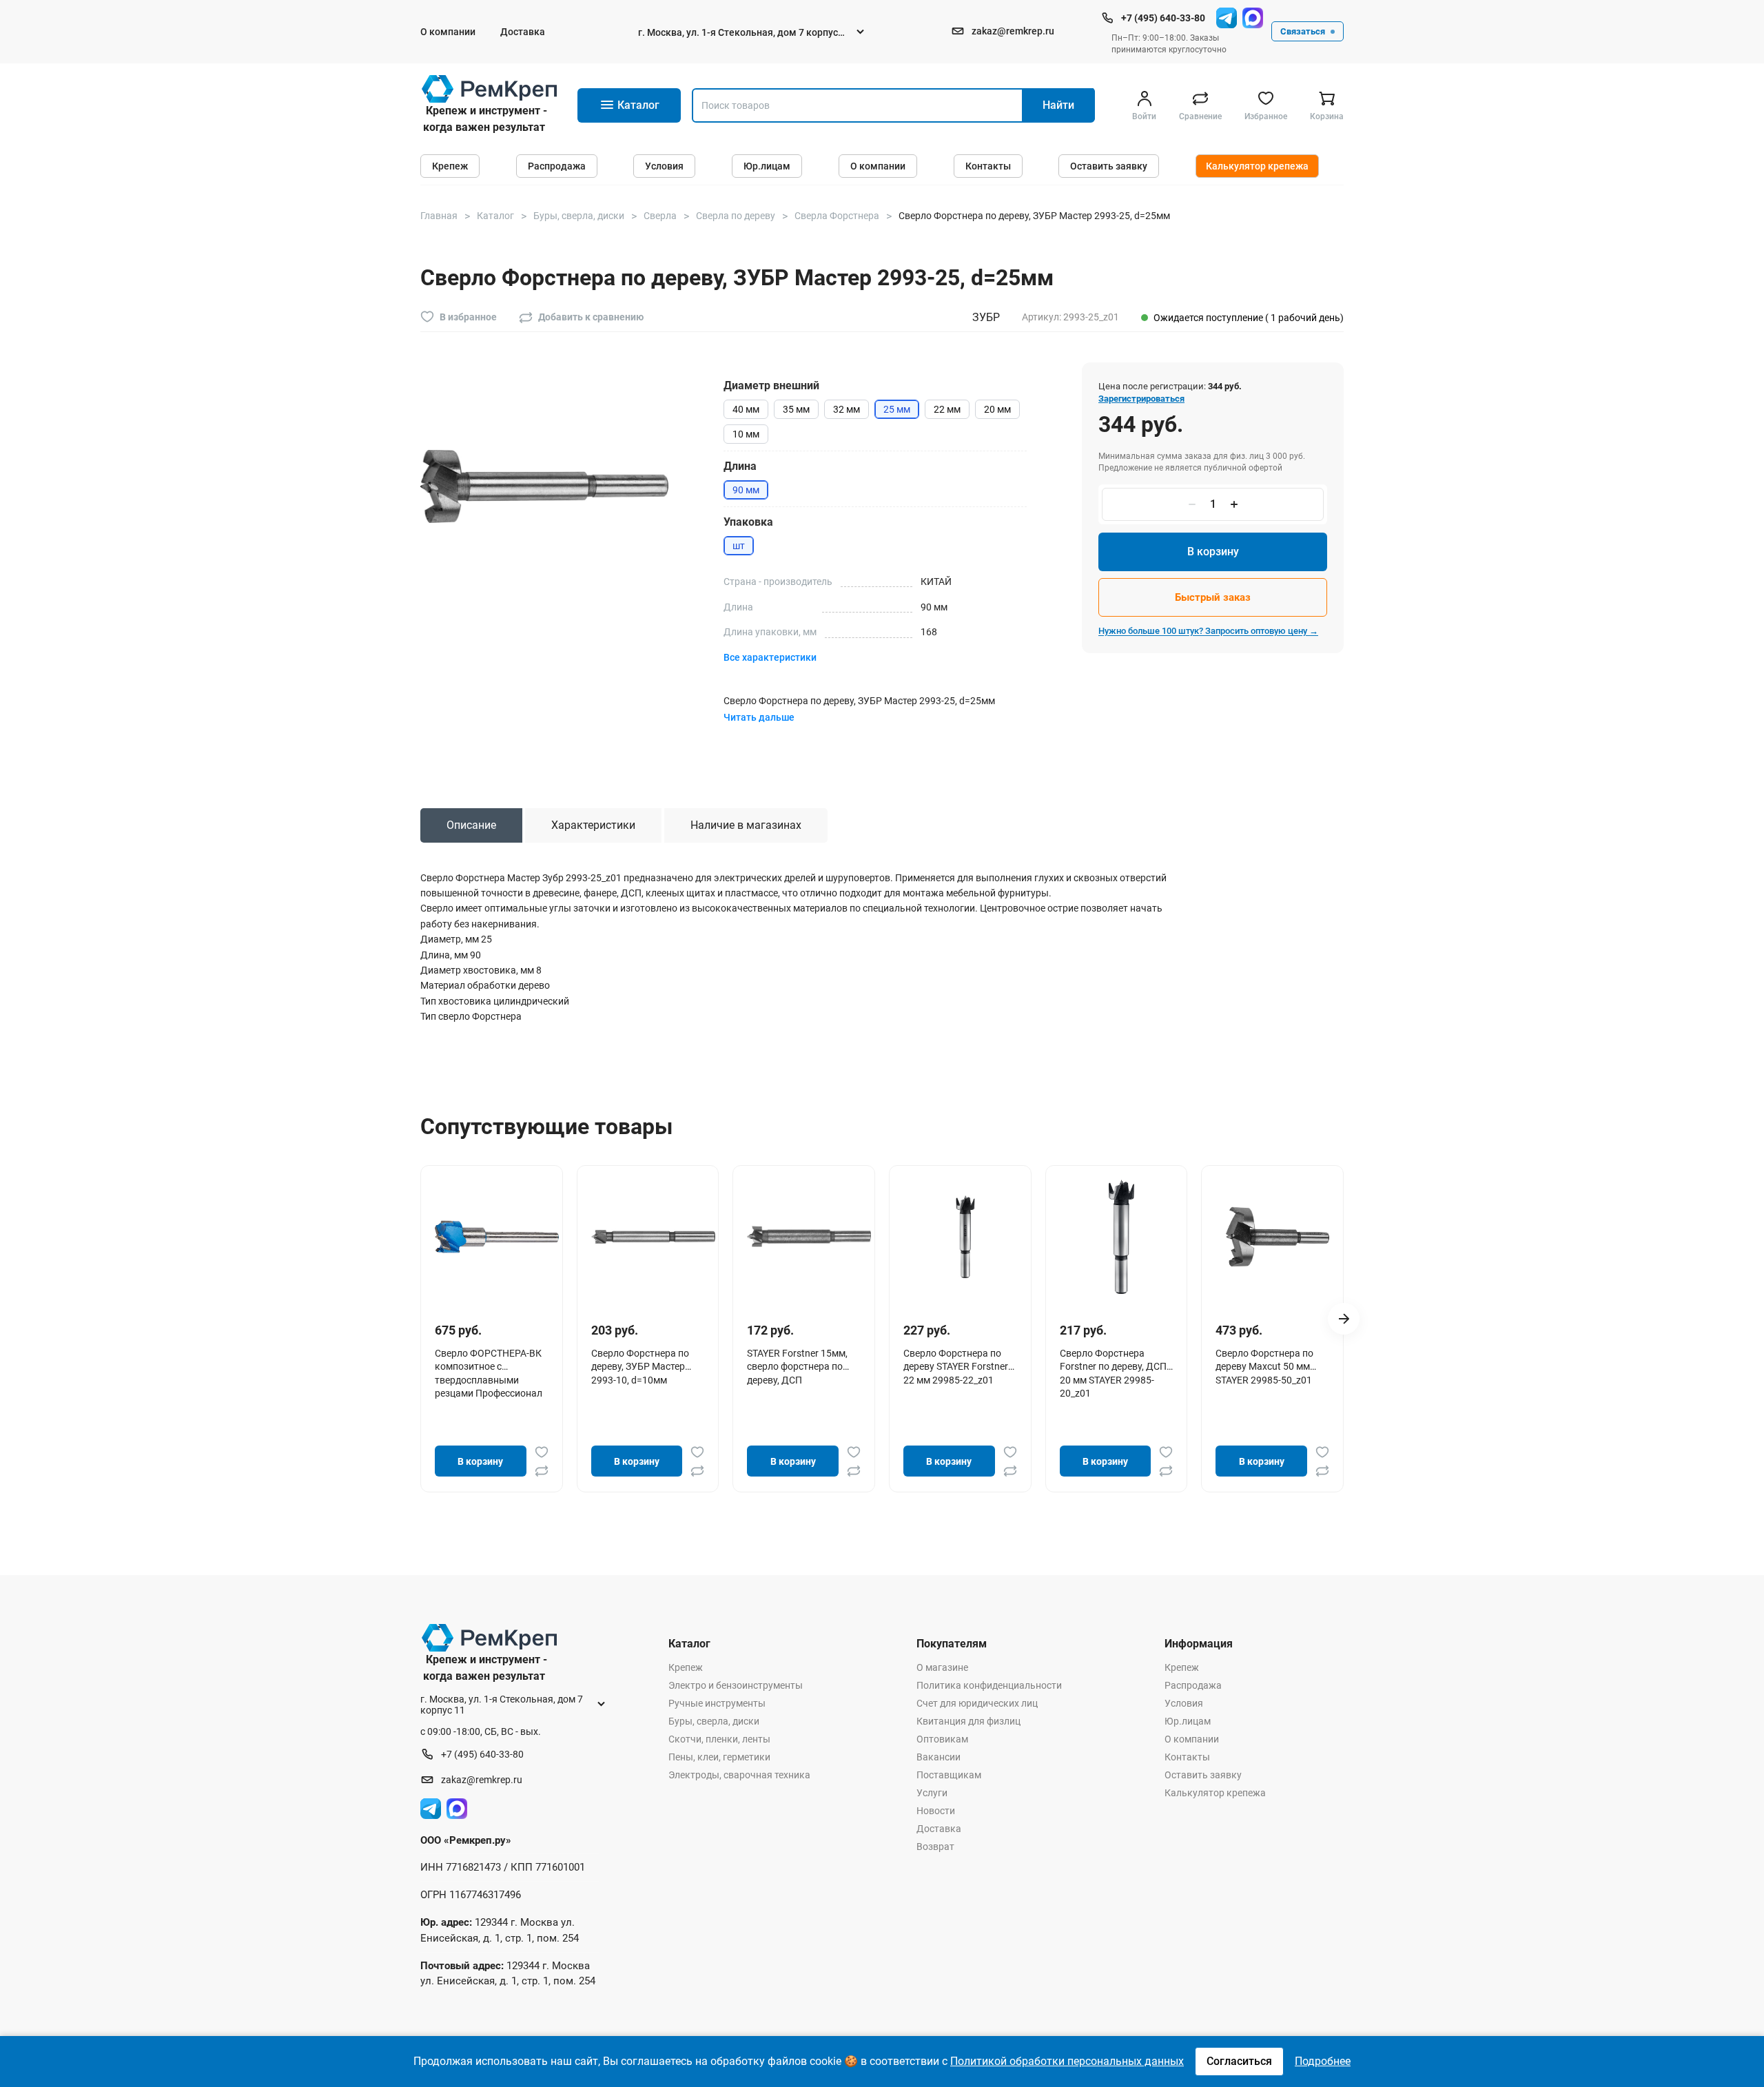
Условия (664, 166)
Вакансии (939, 1757)
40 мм (746, 409)
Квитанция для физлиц (968, 1721)
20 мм (997, 409)
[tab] (471, 825)
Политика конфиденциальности (989, 1685)
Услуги (932, 1793)
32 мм (847, 409)
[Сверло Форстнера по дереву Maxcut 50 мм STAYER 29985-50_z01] (1278, 1237)
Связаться (1303, 31)
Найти (1058, 105)
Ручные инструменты (717, 1703)
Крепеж (450, 166)
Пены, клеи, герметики (719, 1757)
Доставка (523, 32)
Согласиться (1239, 2061)
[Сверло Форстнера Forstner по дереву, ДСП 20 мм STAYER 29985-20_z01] (1122, 1237)
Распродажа (557, 166)
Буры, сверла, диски (714, 1721)
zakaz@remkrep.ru (1013, 31)
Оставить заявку (1109, 166)
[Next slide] (1344, 1319)
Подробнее (1323, 2061)
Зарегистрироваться (1141, 399)
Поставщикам (949, 1775)
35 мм (796, 409)
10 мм (746, 434)
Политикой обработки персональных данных (1067, 2061)
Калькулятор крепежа (1257, 166)
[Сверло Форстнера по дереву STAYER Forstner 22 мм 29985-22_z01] (965, 1237)
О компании (448, 32)
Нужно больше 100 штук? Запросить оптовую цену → (1208, 631)
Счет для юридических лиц (977, 1703)
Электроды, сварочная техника (739, 1775)
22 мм (947, 409)
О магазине (942, 1667)
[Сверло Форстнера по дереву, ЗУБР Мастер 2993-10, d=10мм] (653, 1237)
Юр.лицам (767, 166)
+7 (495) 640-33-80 (1163, 18)
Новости (936, 1811)
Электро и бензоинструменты (736, 1685)
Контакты (988, 166)
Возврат (935, 1847)
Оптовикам (942, 1739)
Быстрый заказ (1213, 597)
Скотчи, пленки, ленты (719, 1739)
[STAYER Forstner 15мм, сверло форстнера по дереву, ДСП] (809, 1237)
